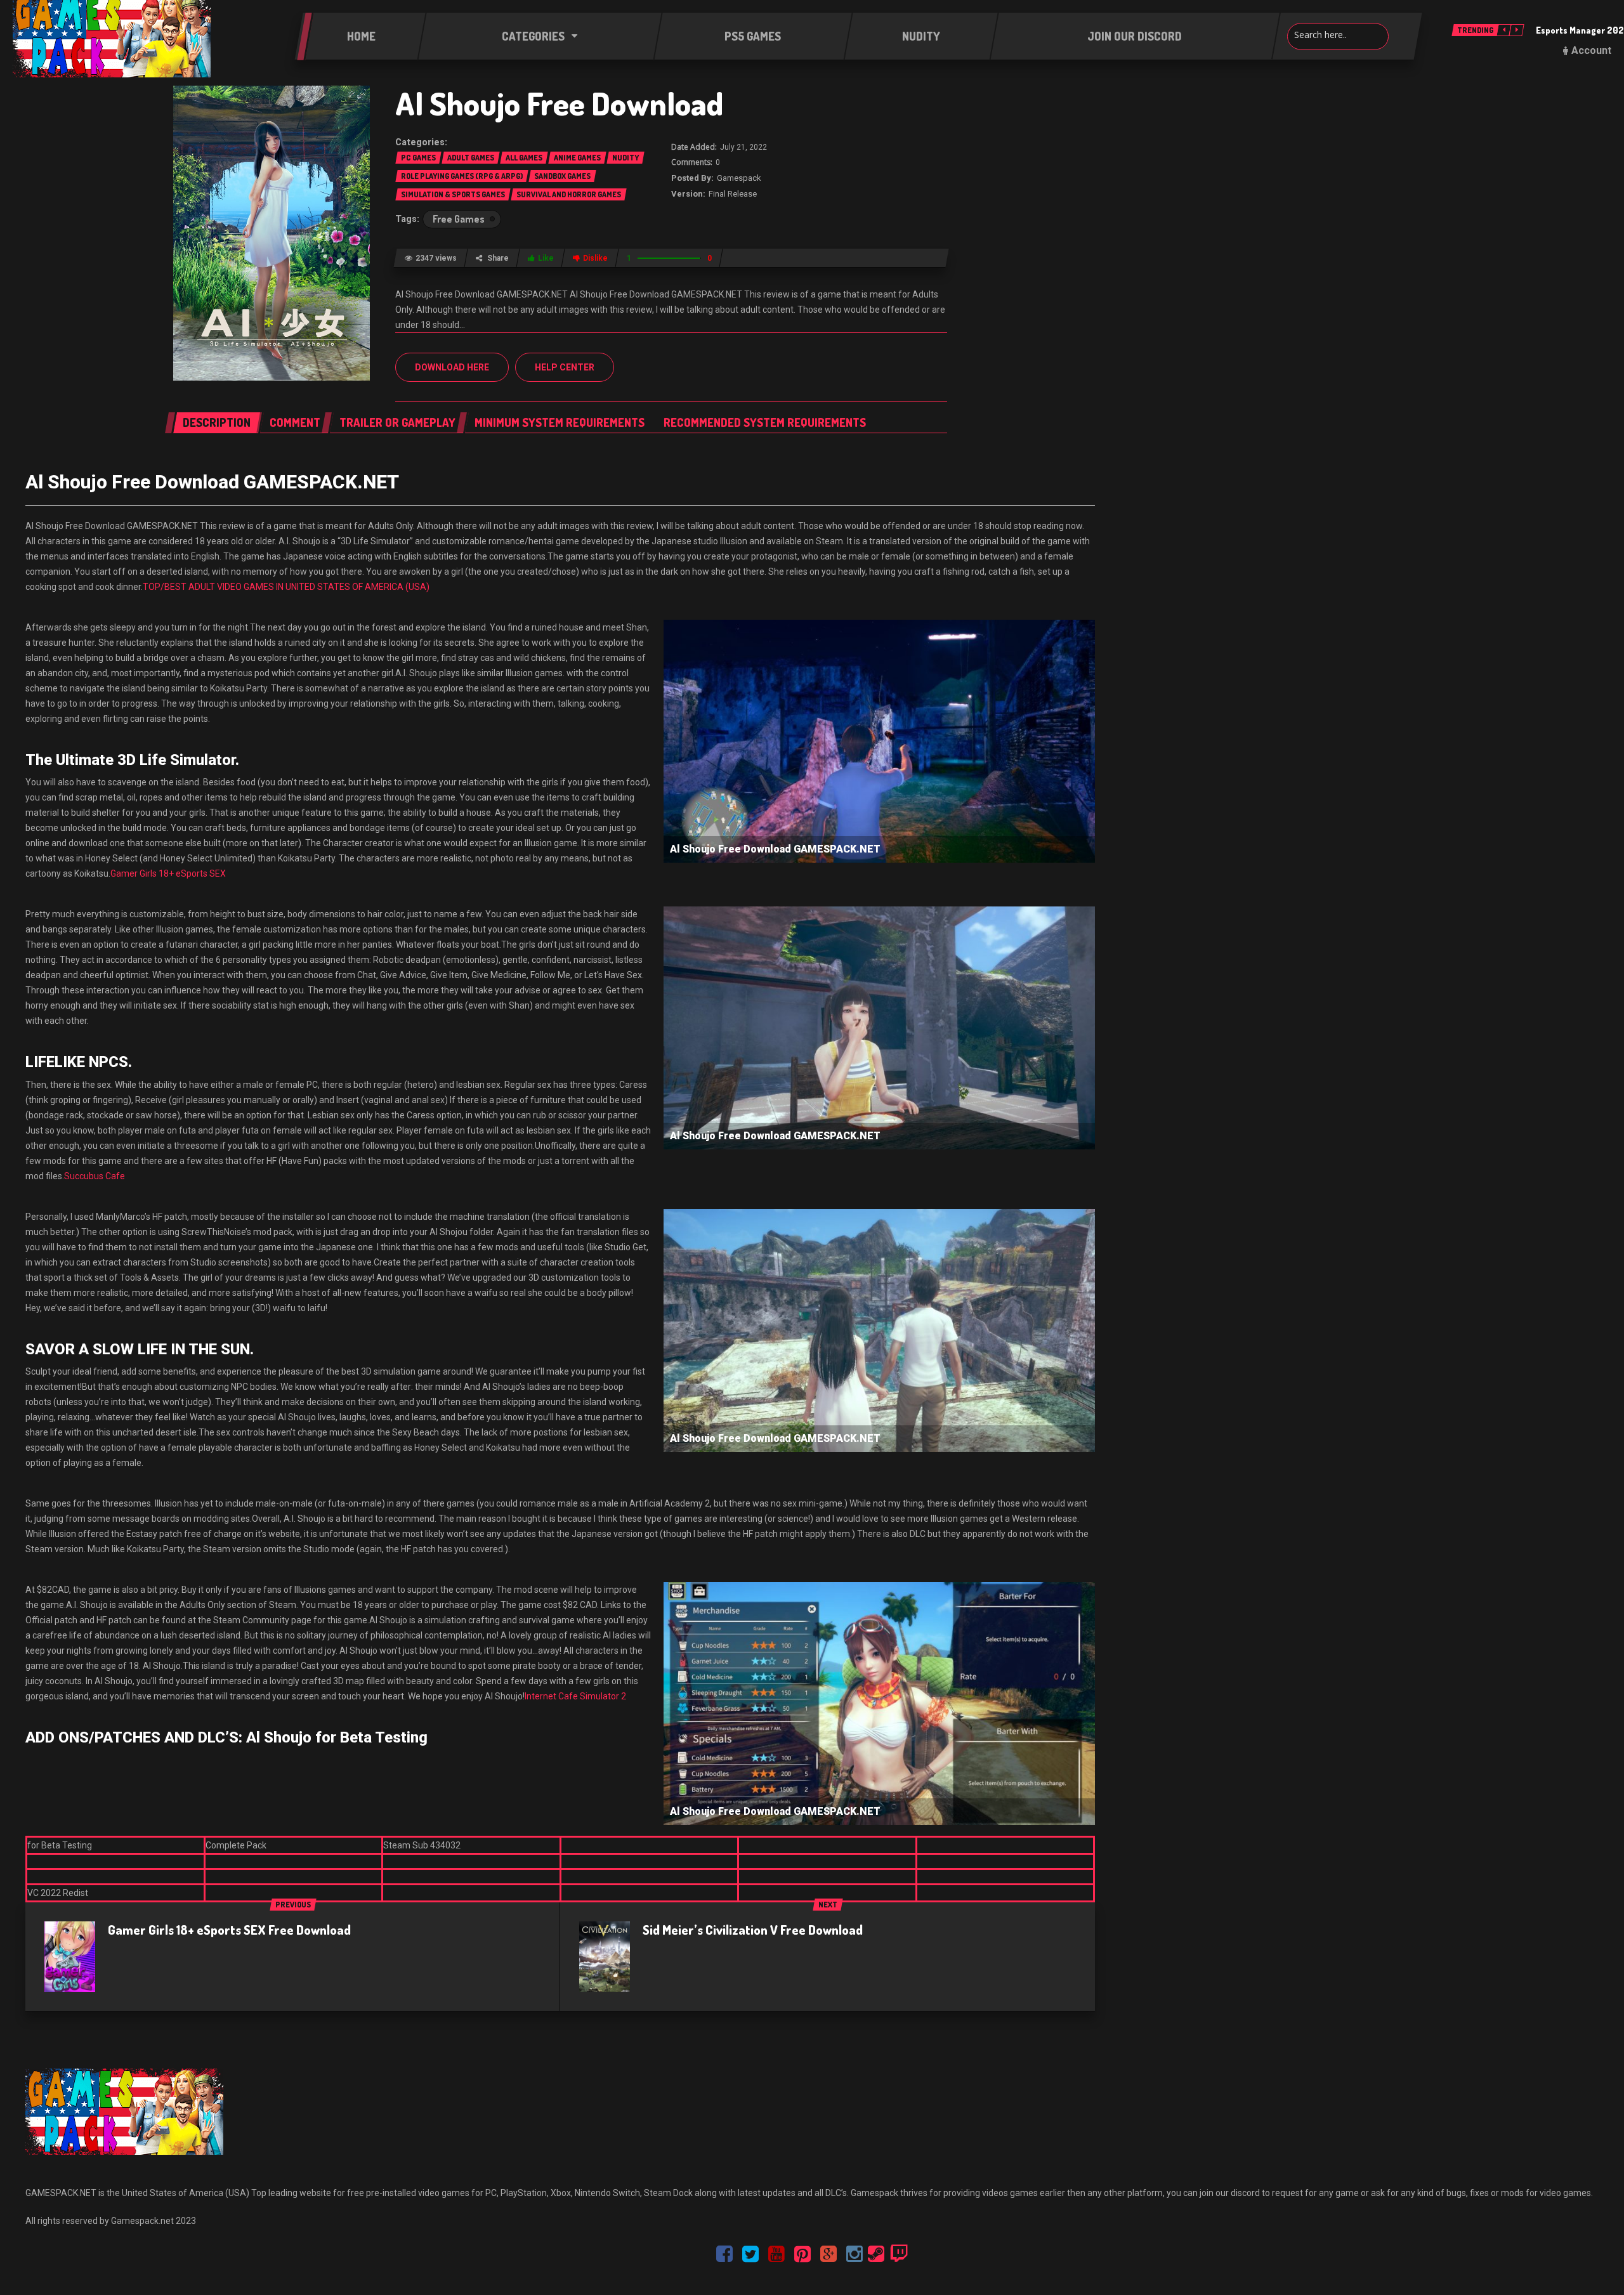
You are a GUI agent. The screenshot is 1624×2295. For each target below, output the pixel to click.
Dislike (595, 258)
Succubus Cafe (95, 1176)
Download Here (452, 367)
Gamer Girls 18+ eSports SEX (168, 873)
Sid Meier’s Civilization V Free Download (753, 1930)
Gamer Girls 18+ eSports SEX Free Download (229, 1930)
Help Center (565, 367)
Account (1591, 50)
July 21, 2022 (743, 147)
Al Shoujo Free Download (559, 103)
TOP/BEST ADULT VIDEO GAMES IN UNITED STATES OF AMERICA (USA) (286, 587)
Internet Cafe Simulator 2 (575, 1696)
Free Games (459, 219)
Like (546, 258)
